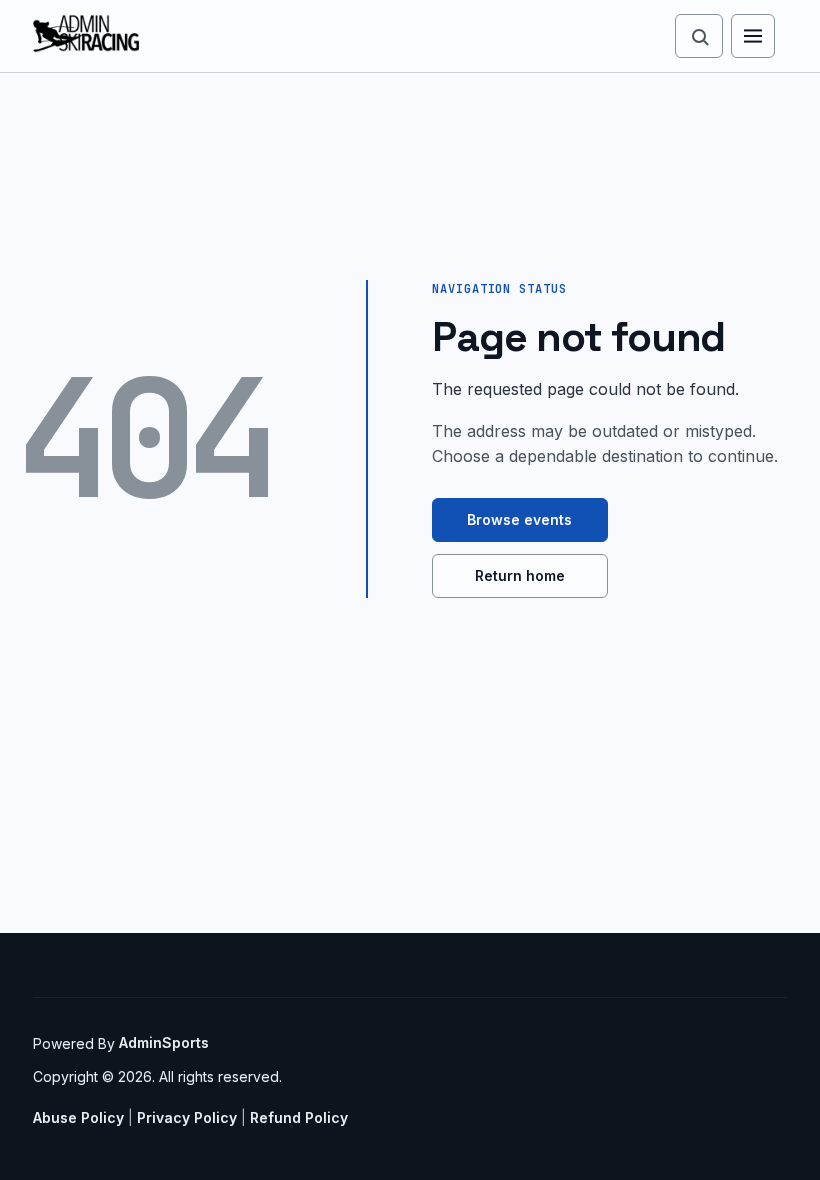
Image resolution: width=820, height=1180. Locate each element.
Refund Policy (299, 1117)
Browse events (519, 519)
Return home (520, 575)
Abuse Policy (78, 1117)
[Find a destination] (699, 36)
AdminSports (164, 1042)
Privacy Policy (187, 1117)
